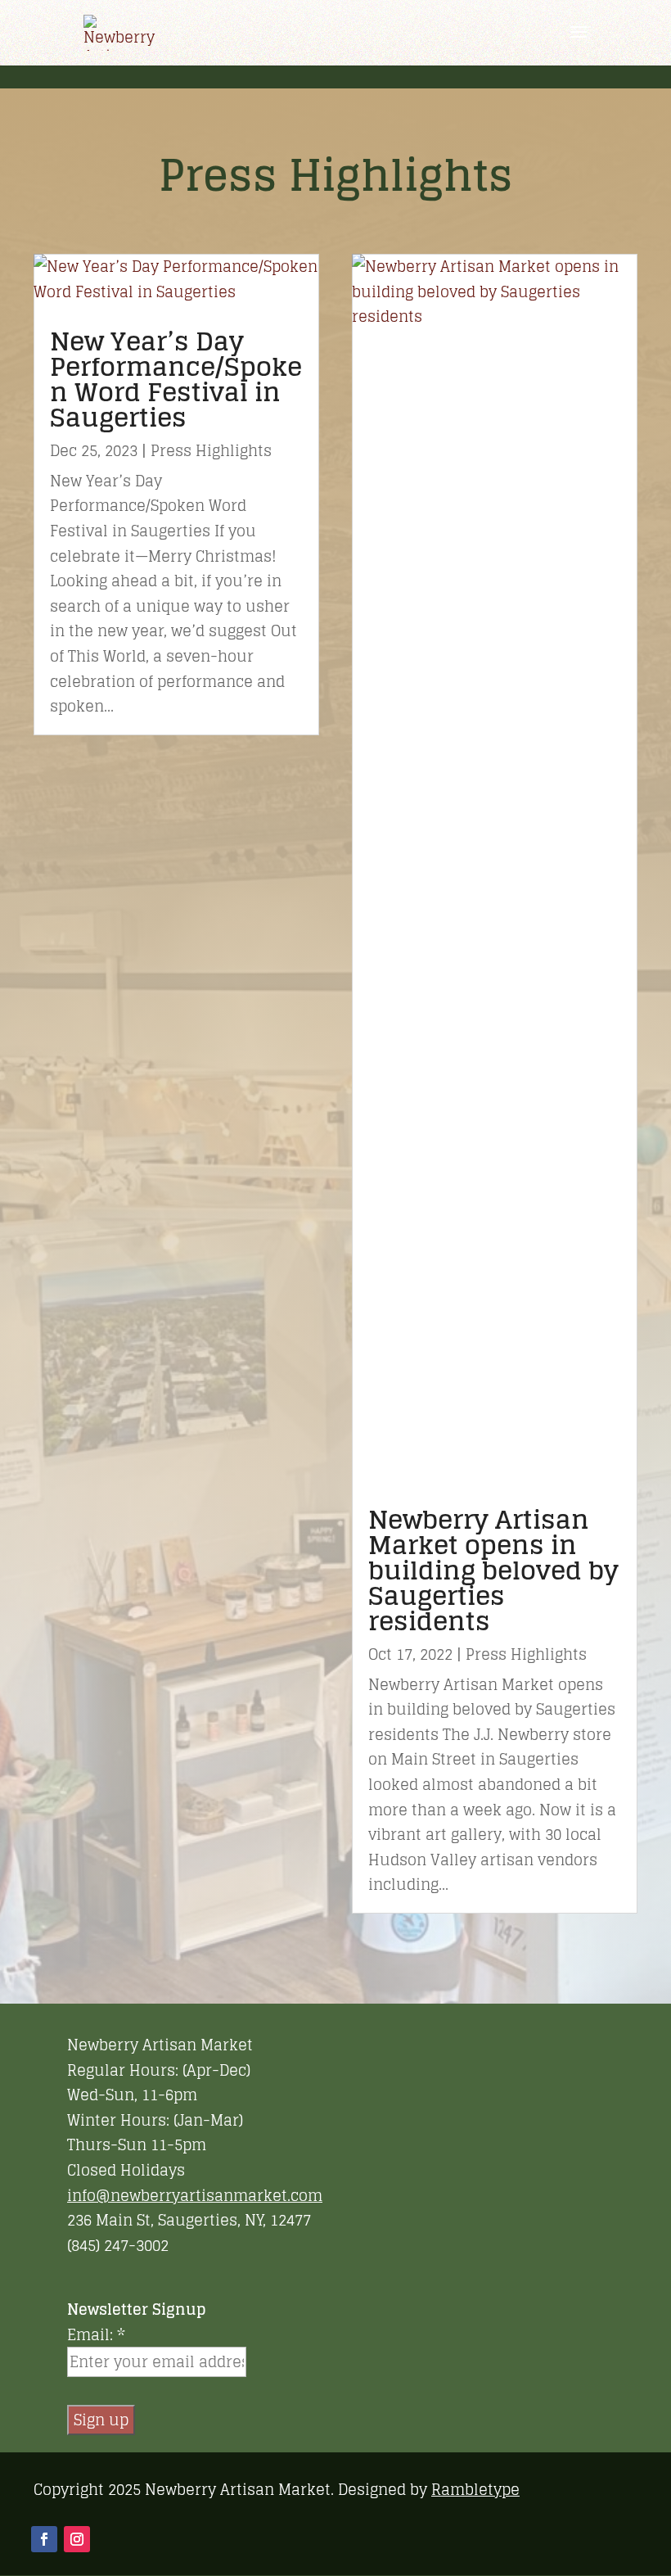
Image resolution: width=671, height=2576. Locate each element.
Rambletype (475, 2489)
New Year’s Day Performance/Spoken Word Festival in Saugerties (176, 379)
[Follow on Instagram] (77, 2539)
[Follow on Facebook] (44, 2539)
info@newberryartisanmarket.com (195, 2195)
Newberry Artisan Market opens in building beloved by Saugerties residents (493, 1570)
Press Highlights (211, 450)
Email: (96, 2335)
